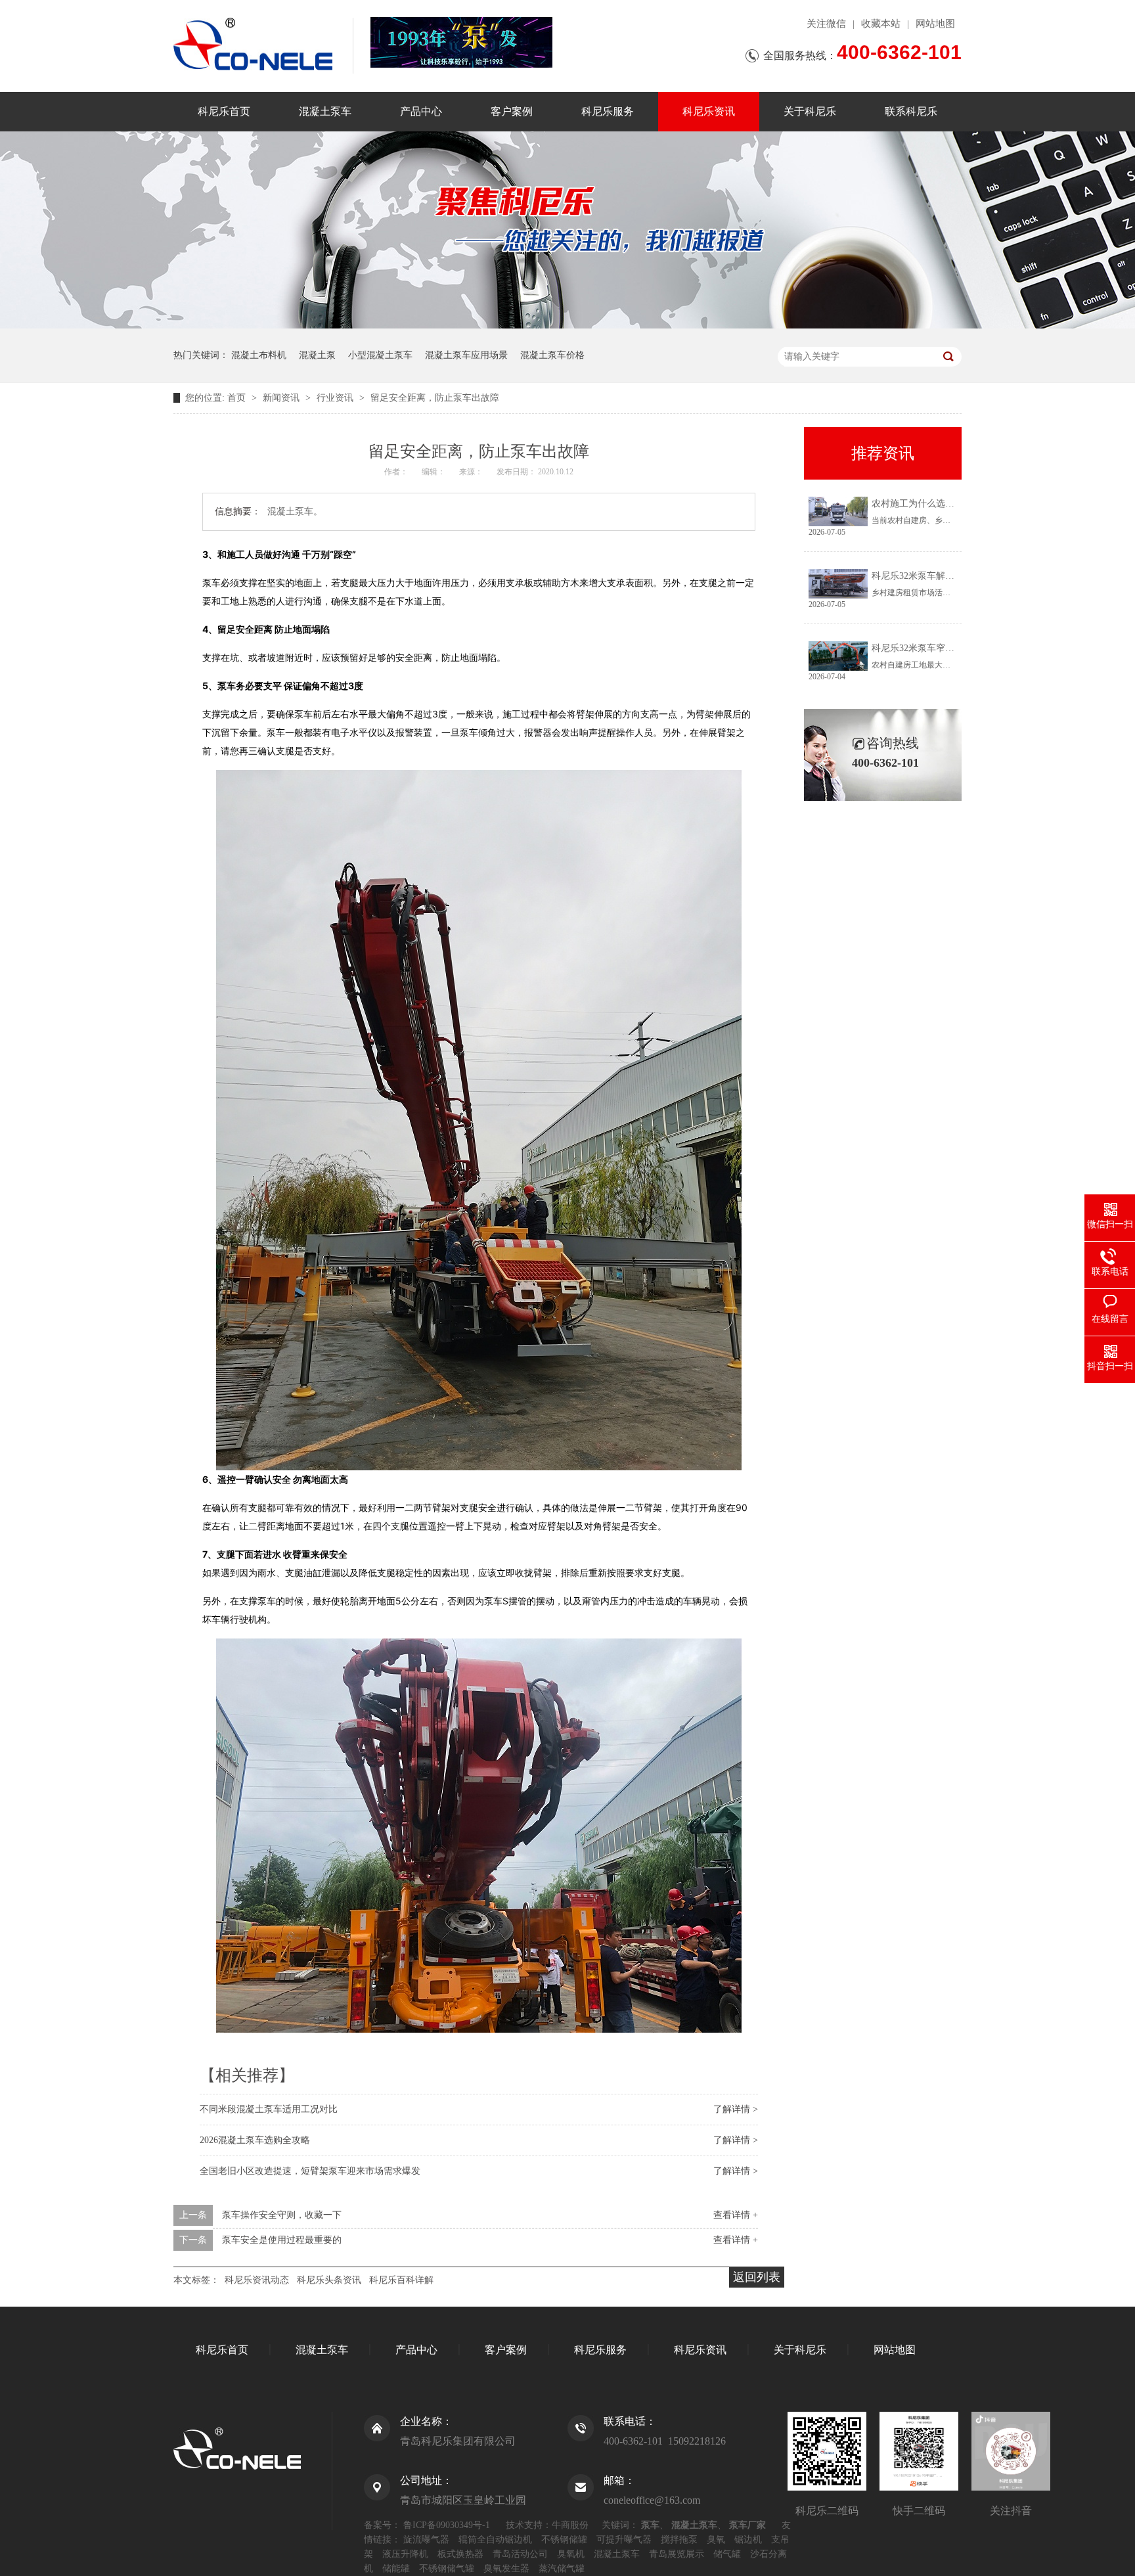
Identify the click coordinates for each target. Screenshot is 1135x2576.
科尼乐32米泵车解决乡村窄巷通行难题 (950, 576)
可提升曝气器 (624, 2540)
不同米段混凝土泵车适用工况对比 (269, 2109)
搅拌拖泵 (679, 2540)
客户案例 (512, 111)
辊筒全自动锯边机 (495, 2540)
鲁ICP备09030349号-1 (447, 2525)
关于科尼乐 (810, 111)
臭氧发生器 (506, 2568)
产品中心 (421, 111)
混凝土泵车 (325, 111)
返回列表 (757, 2277)
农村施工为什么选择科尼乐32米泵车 (945, 504)
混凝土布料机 (259, 355)
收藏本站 (881, 24)
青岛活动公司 (520, 2554)
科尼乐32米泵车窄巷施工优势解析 (941, 648)
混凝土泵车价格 (552, 355)
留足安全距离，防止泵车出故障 (435, 398)
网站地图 (935, 24)
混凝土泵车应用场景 (466, 355)
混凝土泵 (317, 355)
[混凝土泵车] (461, 42)
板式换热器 (460, 2554)
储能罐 (396, 2568)
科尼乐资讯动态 (257, 2280)
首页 (238, 398)
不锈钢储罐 (564, 2540)
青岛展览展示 (677, 2554)
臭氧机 (571, 2554)
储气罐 (727, 2554)
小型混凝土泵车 (380, 355)
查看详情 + (736, 2215)
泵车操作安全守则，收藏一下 (282, 2215)
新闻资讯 (282, 398)
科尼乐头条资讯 (329, 2280)
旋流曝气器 (426, 2540)
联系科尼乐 (911, 111)
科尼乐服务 (608, 111)
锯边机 (748, 2540)
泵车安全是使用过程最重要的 (282, 2240)
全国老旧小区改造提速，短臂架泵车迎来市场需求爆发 (310, 2171)
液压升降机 (405, 2554)
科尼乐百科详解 (401, 2280)
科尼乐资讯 (709, 111)
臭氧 (716, 2540)
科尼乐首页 (224, 111)
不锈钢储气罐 (447, 2568)
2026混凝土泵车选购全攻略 (255, 2140)
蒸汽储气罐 (562, 2568)
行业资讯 (336, 398)
